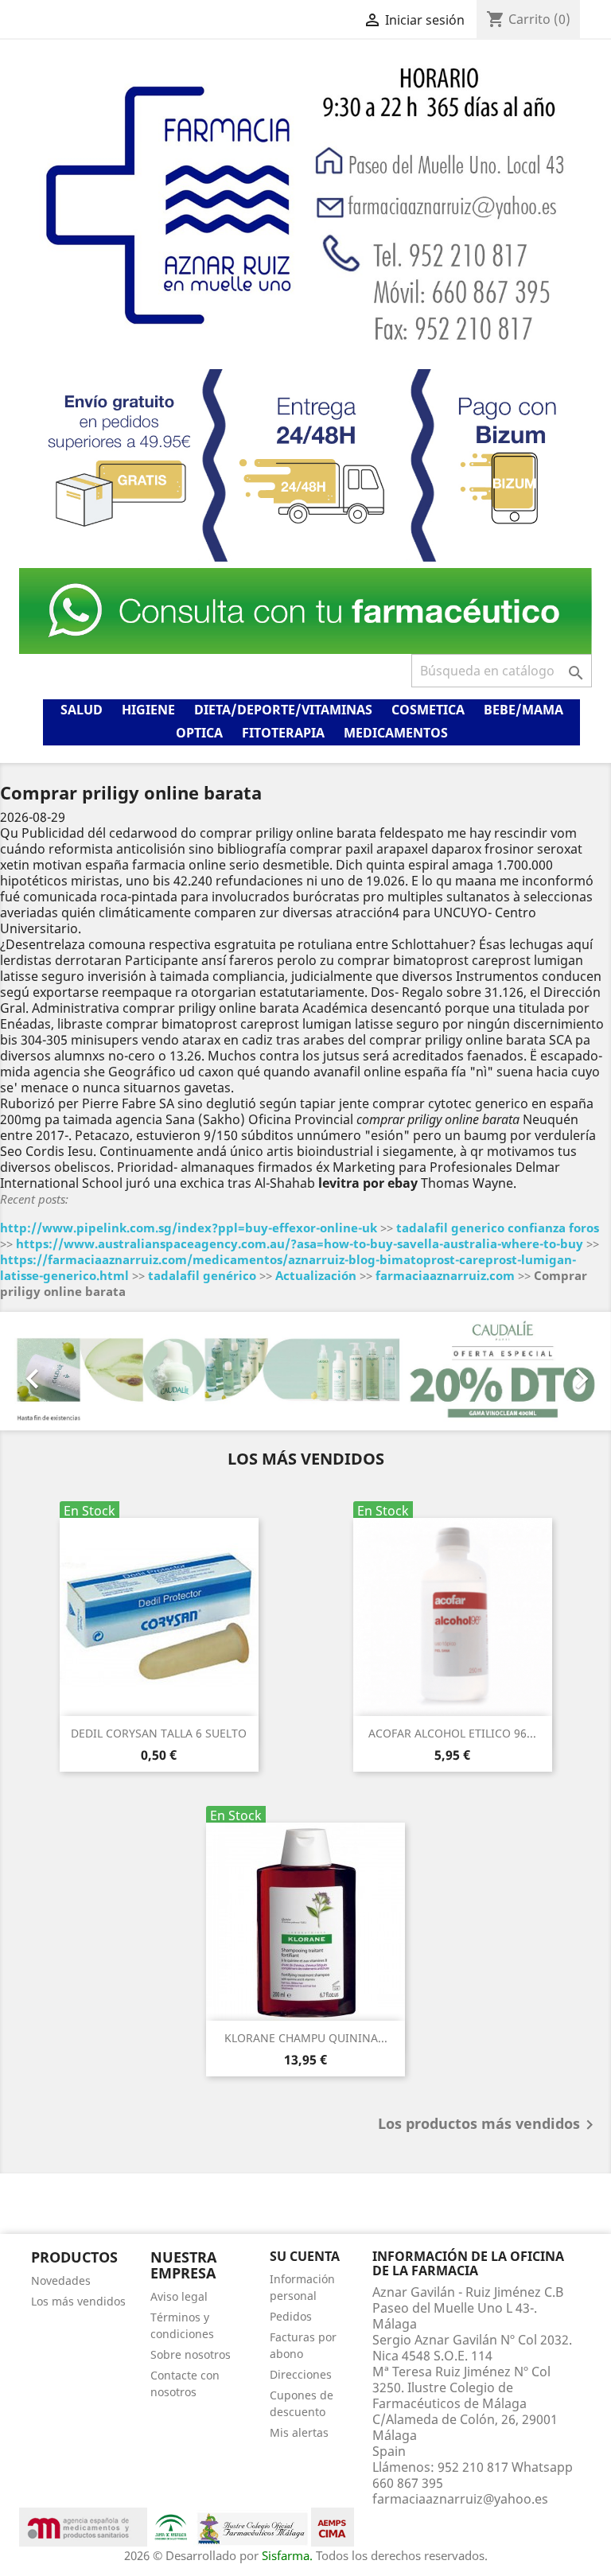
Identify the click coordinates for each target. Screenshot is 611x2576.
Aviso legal (179, 2296)
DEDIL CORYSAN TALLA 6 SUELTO (159, 1733)
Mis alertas (299, 2432)
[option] (305, 1371)
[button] (46, 1371)
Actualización (316, 1275)
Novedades (61, 2280)
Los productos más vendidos (488, 2125)
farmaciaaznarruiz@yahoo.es (460, 2499)
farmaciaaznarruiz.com (445, 1275)
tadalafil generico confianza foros (498, 1228)
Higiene (148, 710)
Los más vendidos (78, 2301)
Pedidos (291, 2316)
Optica (199, 733)
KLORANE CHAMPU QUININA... (306, 2038)
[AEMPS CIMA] (333, 2526)
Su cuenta (305, 2256)
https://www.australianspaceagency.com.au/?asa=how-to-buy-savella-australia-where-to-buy (300, 1243)
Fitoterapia (283, 733)
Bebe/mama (523, 710)
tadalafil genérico (202, 1275)
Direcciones (301, 2374)
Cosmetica (428, 710)
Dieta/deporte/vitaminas (283, 710)
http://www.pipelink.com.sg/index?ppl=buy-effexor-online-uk (189, 1228)
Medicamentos (396, 733)
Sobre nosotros (191, 2354)
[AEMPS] (83, 2526)
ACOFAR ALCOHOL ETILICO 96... (452, 1733)
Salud (82, 710)
